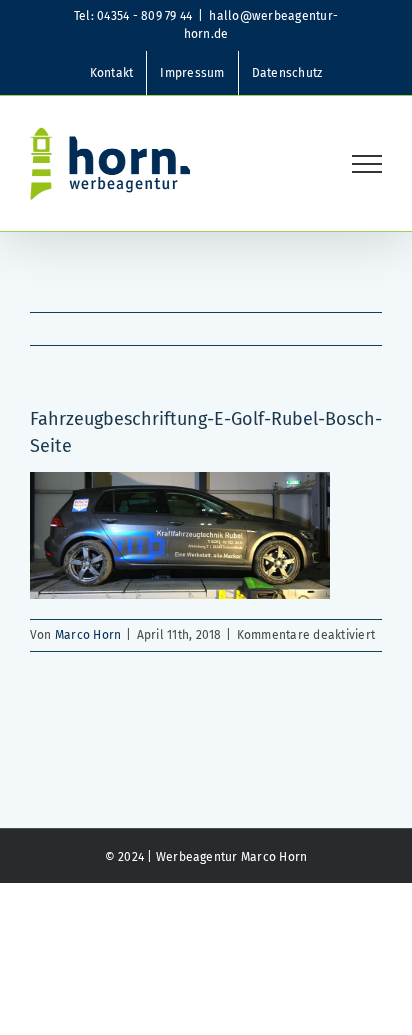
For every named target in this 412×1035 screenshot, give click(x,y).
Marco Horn (88, 635)
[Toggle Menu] (367, 164)
